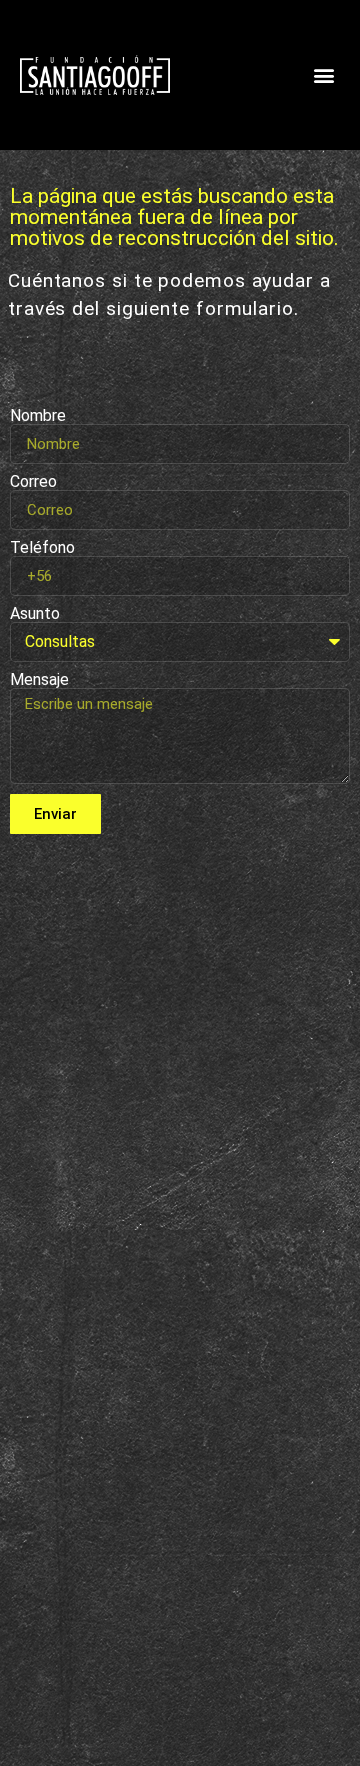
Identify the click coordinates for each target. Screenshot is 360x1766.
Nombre (38, 416)
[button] (323, 75)
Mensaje (39, 680)
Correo (33, 482)
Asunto (35, 614)
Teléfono (42, 548)
